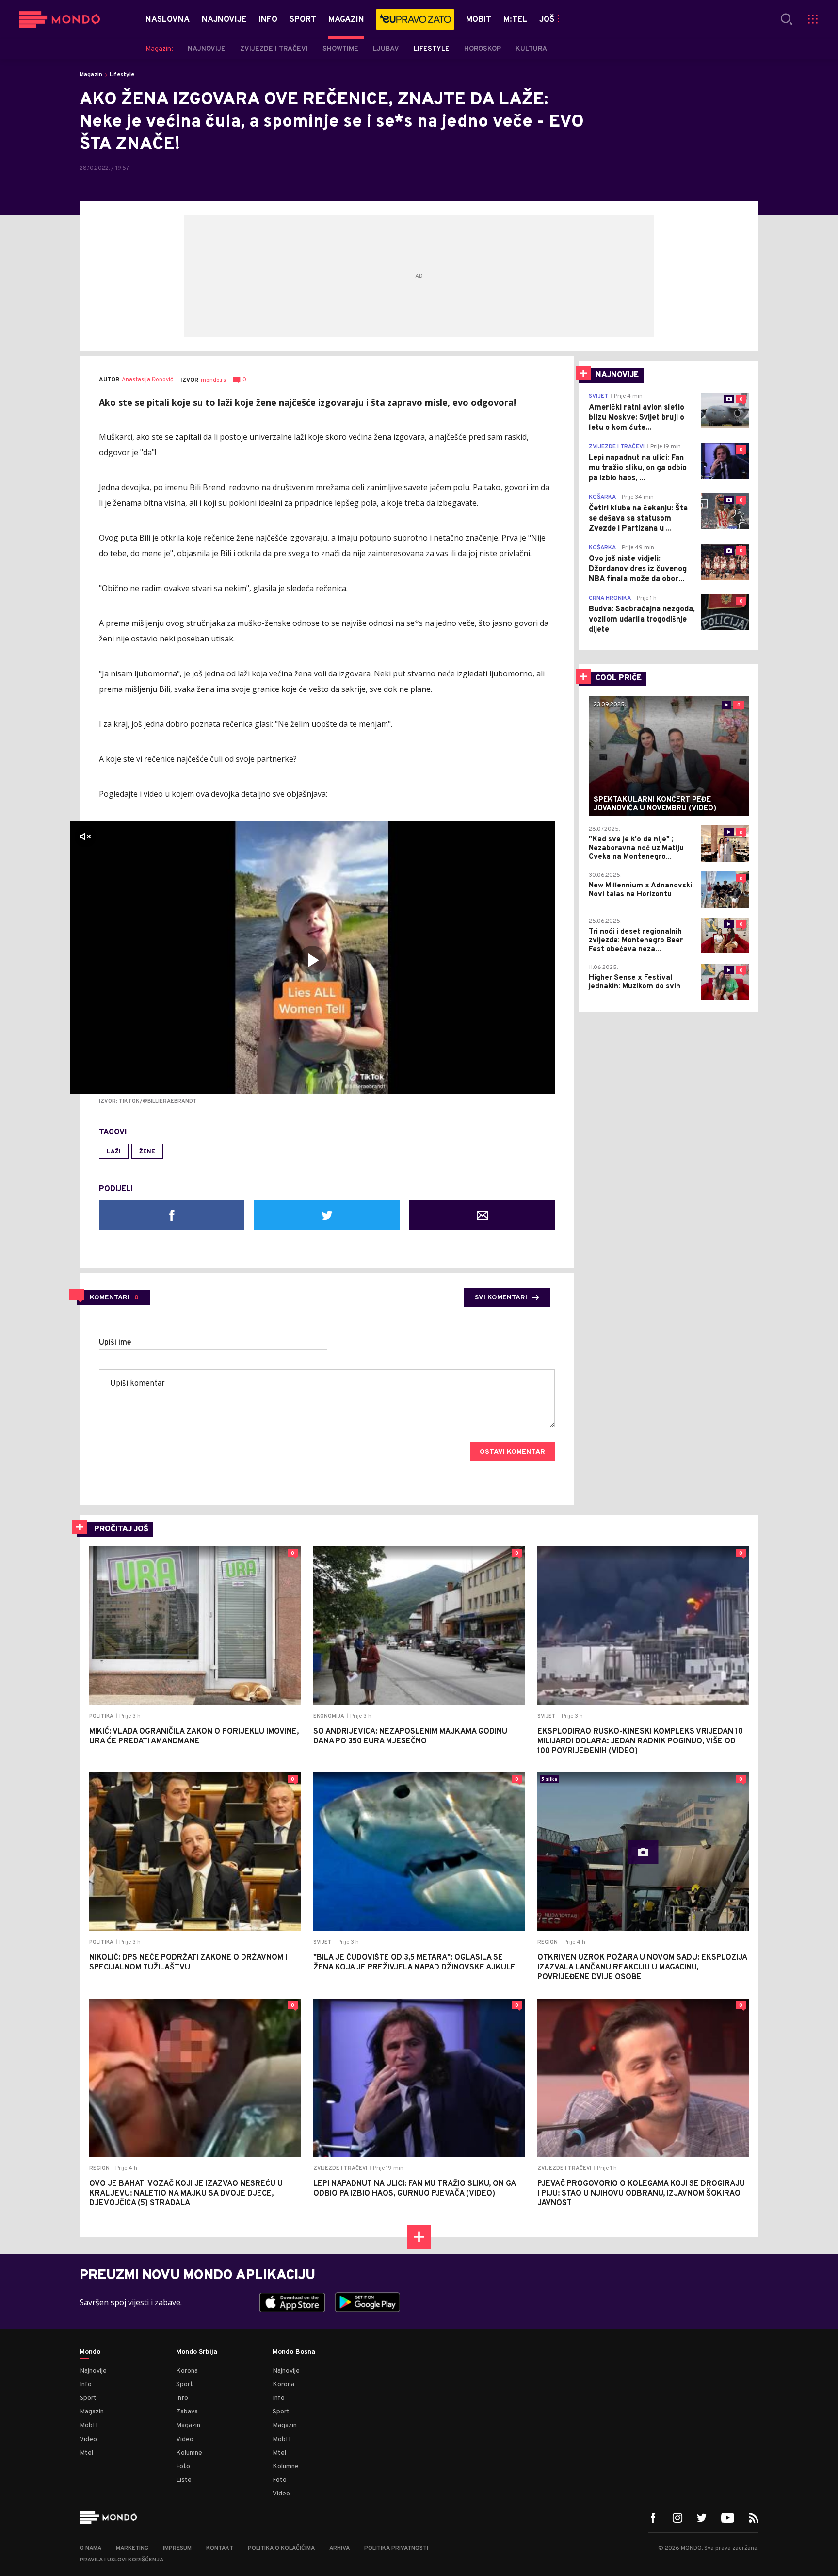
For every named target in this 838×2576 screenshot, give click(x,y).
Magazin (91, 75)
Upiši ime (115, 1343)
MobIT (89, 2425)
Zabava (187, 2412)
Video (88, 2439)
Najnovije (93, 2371)
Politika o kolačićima (281, 2548)
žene (147, 1152)
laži (114, 1152)
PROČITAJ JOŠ (121, 1529)
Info (86, 2385)
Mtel (86, 2453)
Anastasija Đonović (147, 380)
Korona (187, 2371)
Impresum (177, 2548)
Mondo (90, 2352)
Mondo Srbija (197, 2352)
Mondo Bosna (294, 2352)
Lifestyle (122, 75)
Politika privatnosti (396, 2548)
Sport (88, 2398)
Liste (184, 2480)
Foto (183, 2467)
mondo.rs (213, 380)
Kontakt (220, 2548)
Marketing (132, 2548)
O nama (90, 2548)
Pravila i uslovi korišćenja (121, 2560)
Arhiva (339, 2548)
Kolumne (189, 2453)
